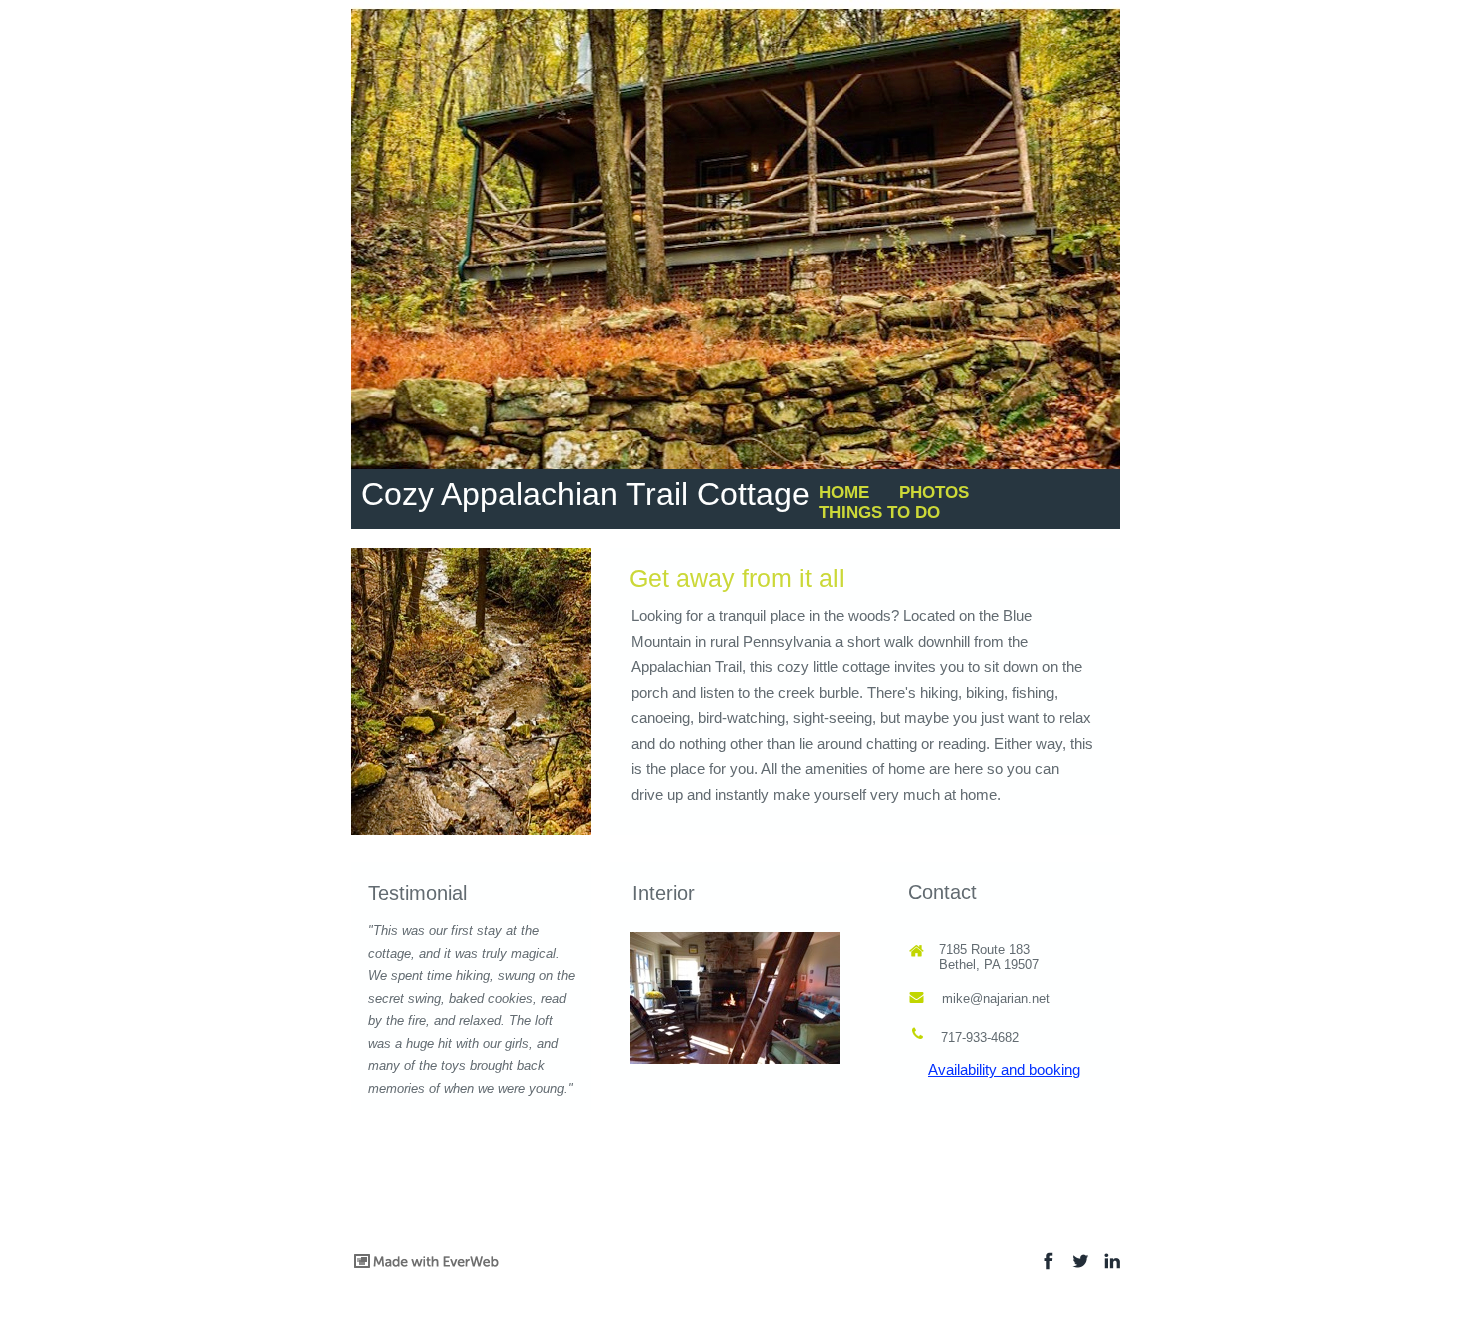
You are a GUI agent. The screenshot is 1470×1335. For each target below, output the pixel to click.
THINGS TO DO (879, 512)
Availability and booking (1004, 1069)
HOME (844, 492)
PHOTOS (934, 492)
